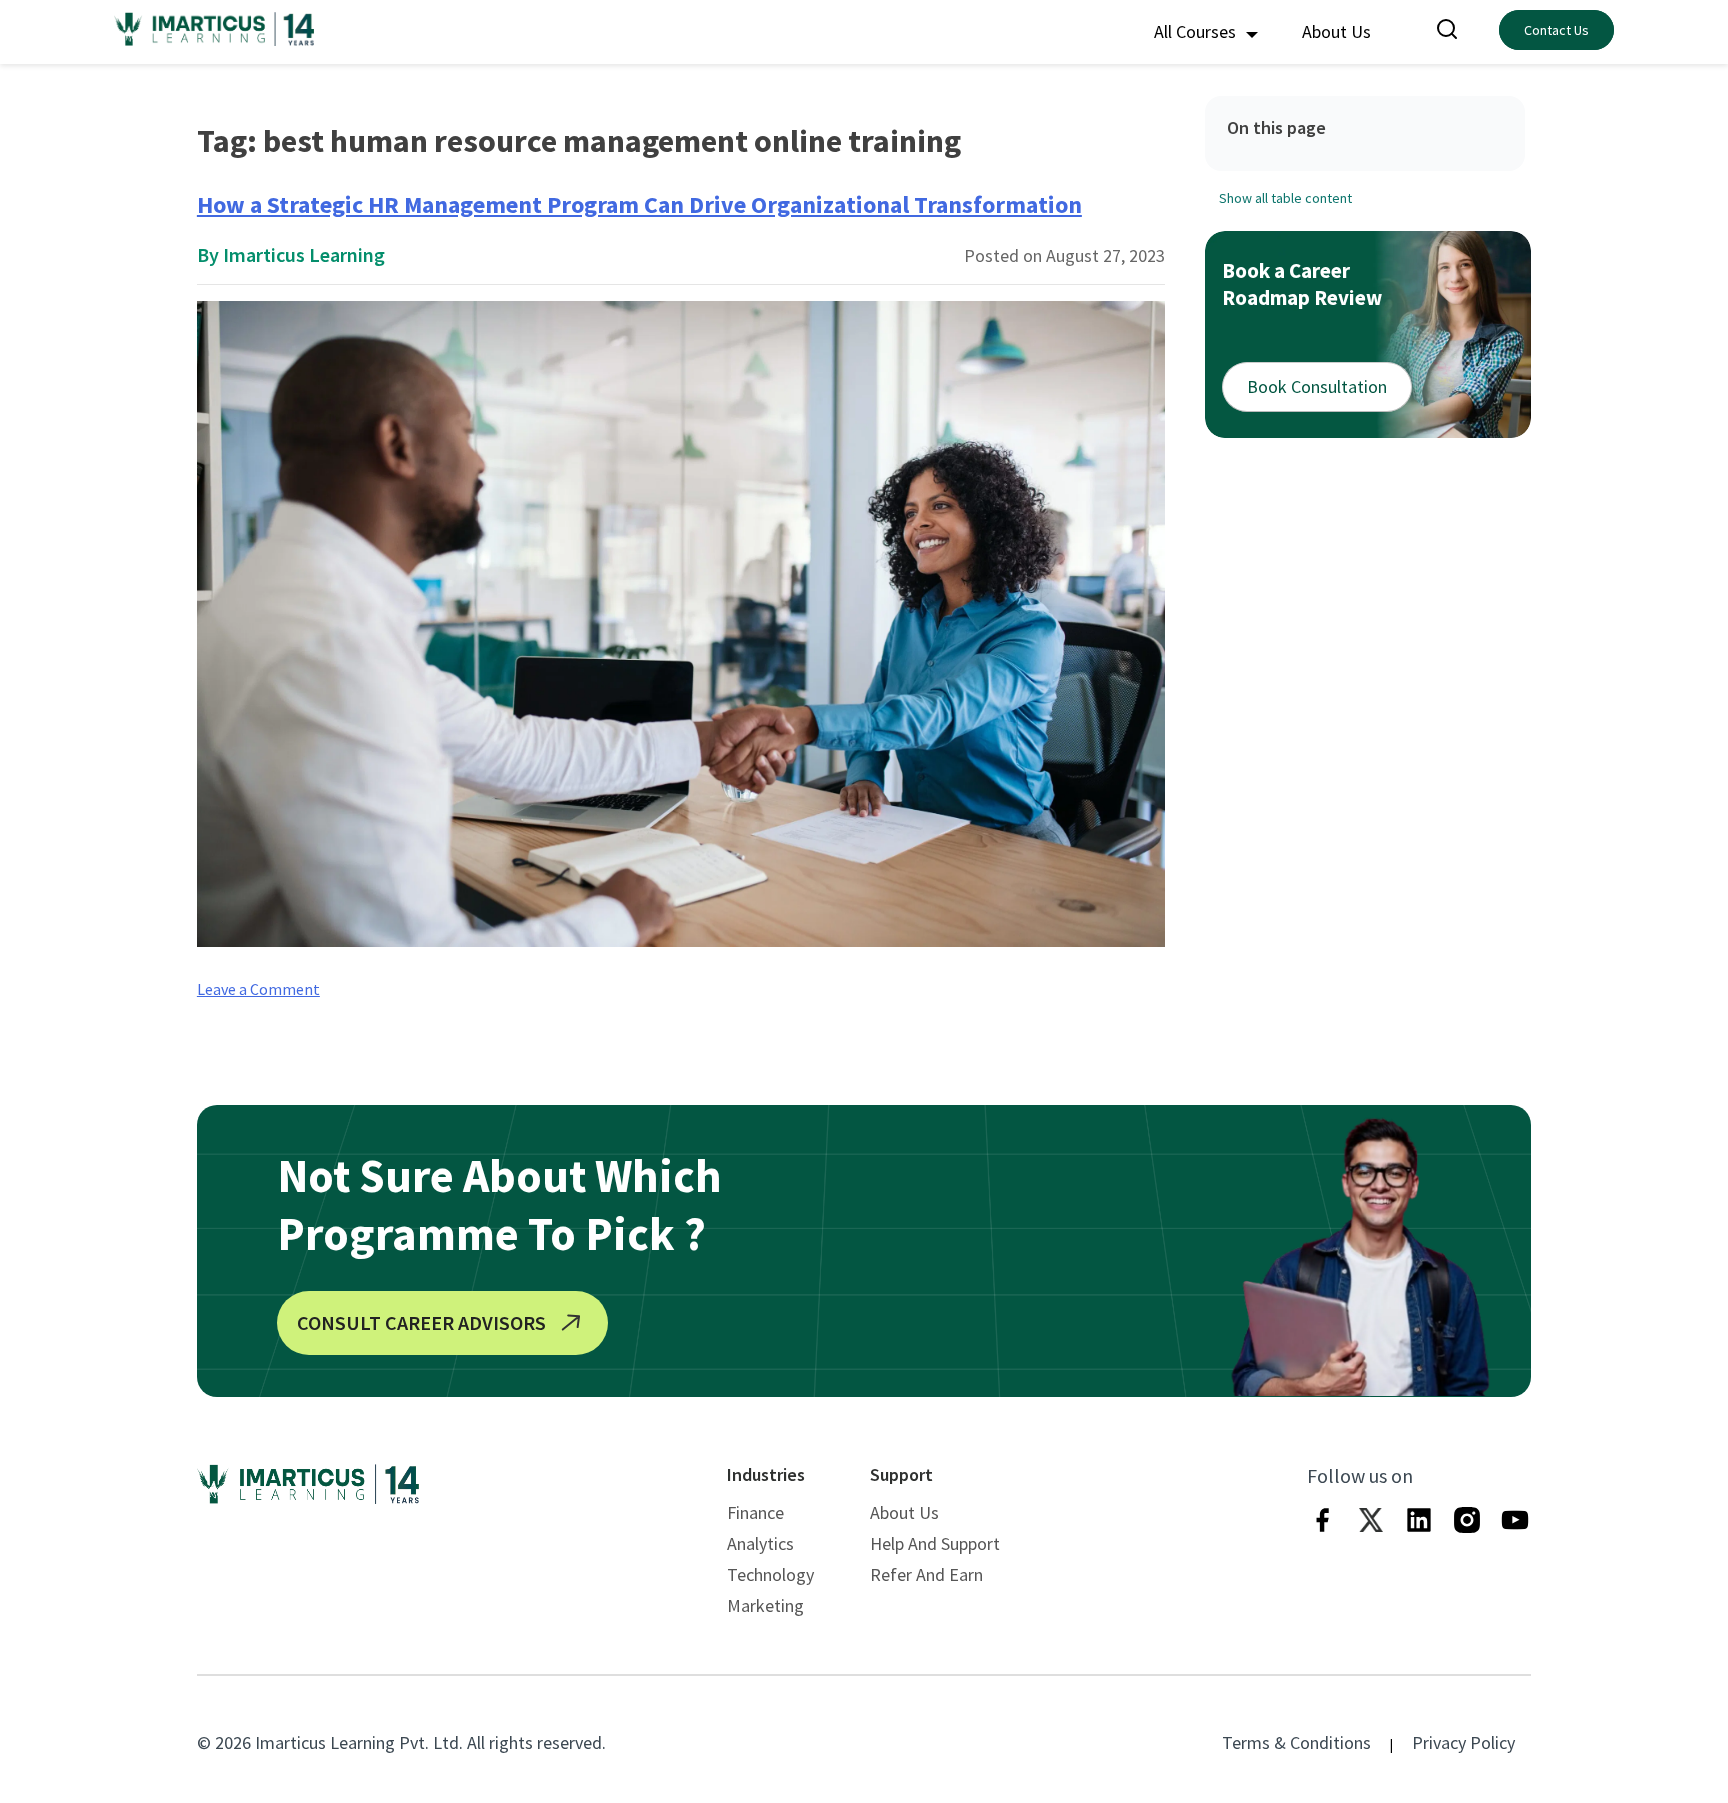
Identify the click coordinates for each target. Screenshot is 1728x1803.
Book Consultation (1317, 386)
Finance (755, 1512)
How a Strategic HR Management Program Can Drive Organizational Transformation (639, 204)
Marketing (765, 1605)
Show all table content (1285, 198)
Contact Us (1556, 30)
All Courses (1197, 31)
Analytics (760, 1543)
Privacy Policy (1463, 1742)
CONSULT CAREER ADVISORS (421, 1322)
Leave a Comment (258, 989)
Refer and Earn (926, 1574)
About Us (1336, 31)
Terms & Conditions (1296, 1742)
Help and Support (935, 1543)
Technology (770, 1574)
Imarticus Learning (304, 254)
